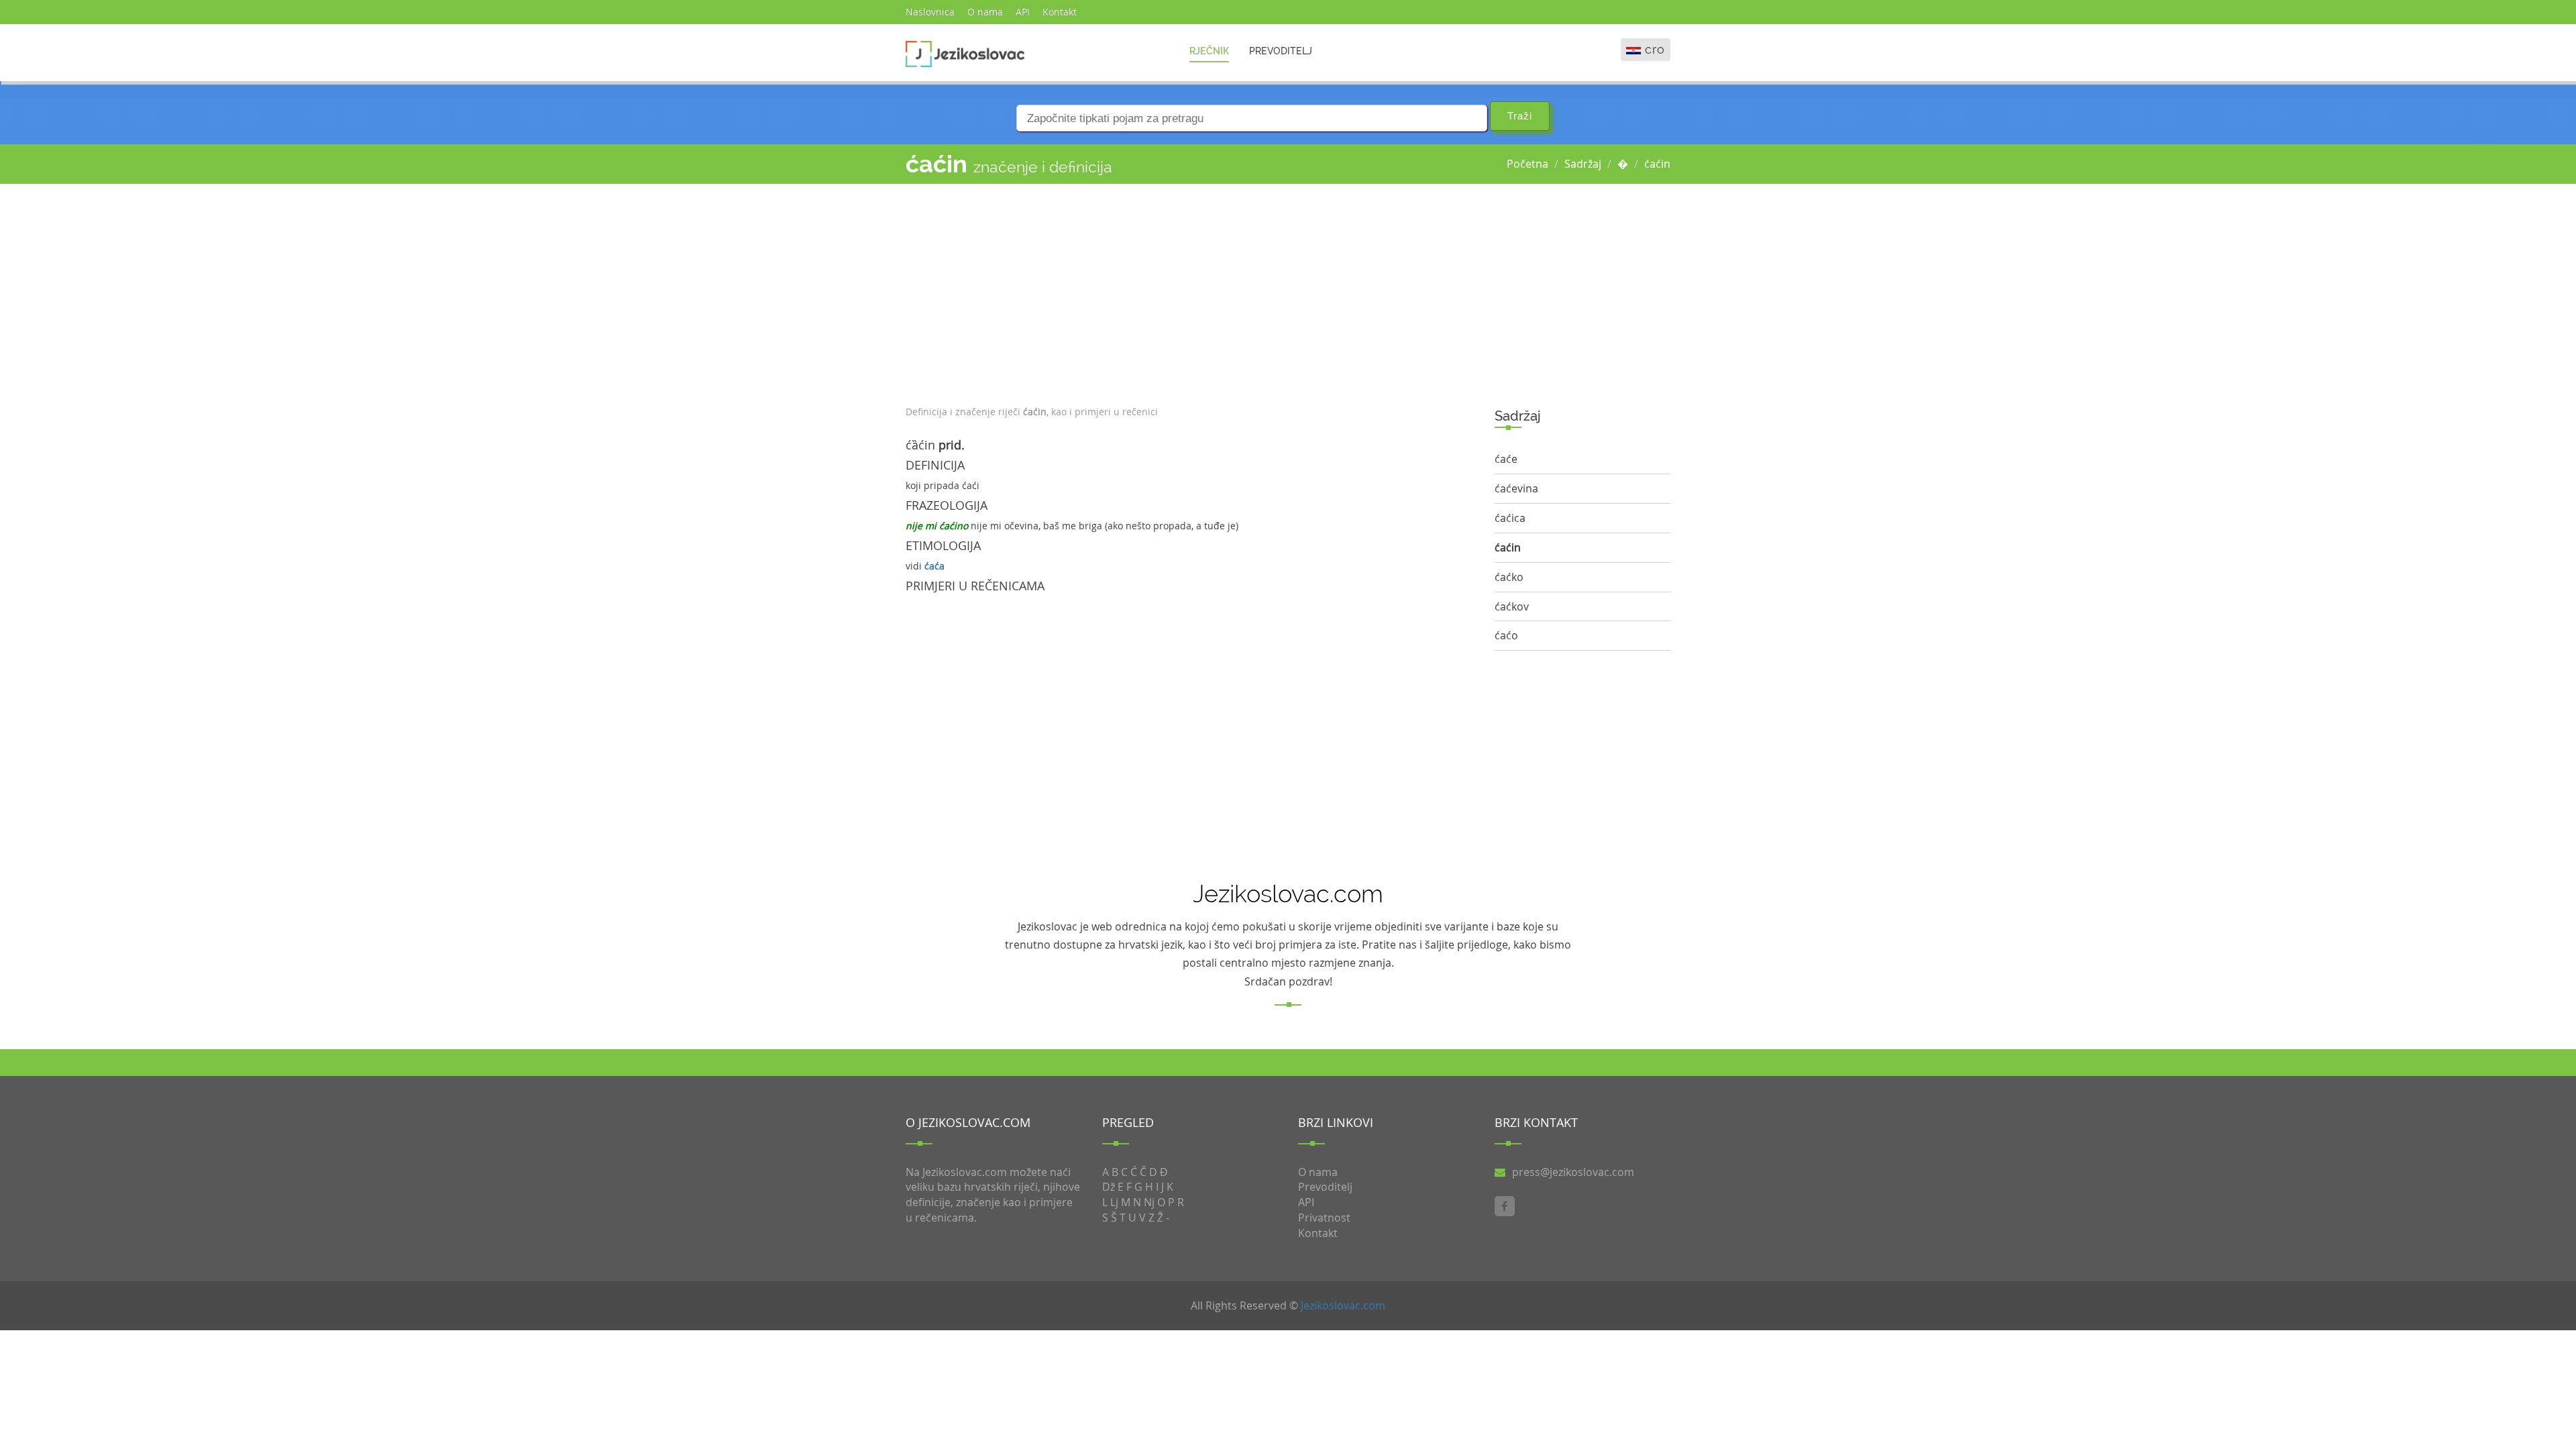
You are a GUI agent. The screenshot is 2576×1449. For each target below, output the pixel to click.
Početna (1527, 164)
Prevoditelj (1281, 51)
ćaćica (1510, 518)
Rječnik (1209, 51)
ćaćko (1509, 577)
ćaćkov (1512, 606)
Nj (1149, 1202)
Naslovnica (930, 12)
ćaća (934, 566)
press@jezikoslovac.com (1573, 1172)
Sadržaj (1583, 164)
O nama (985, 12)
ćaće (1506, 459)
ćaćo (1506, 635)
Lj (1114, 1202)
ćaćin (1657, 164)
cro (1655, 49)
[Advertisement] (1190, 291)
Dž (1109, 1187)
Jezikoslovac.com (1343, 1305)
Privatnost (1324, 1218)
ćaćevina (1516, 488)
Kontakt (1060, 12)
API (1023, 12)
